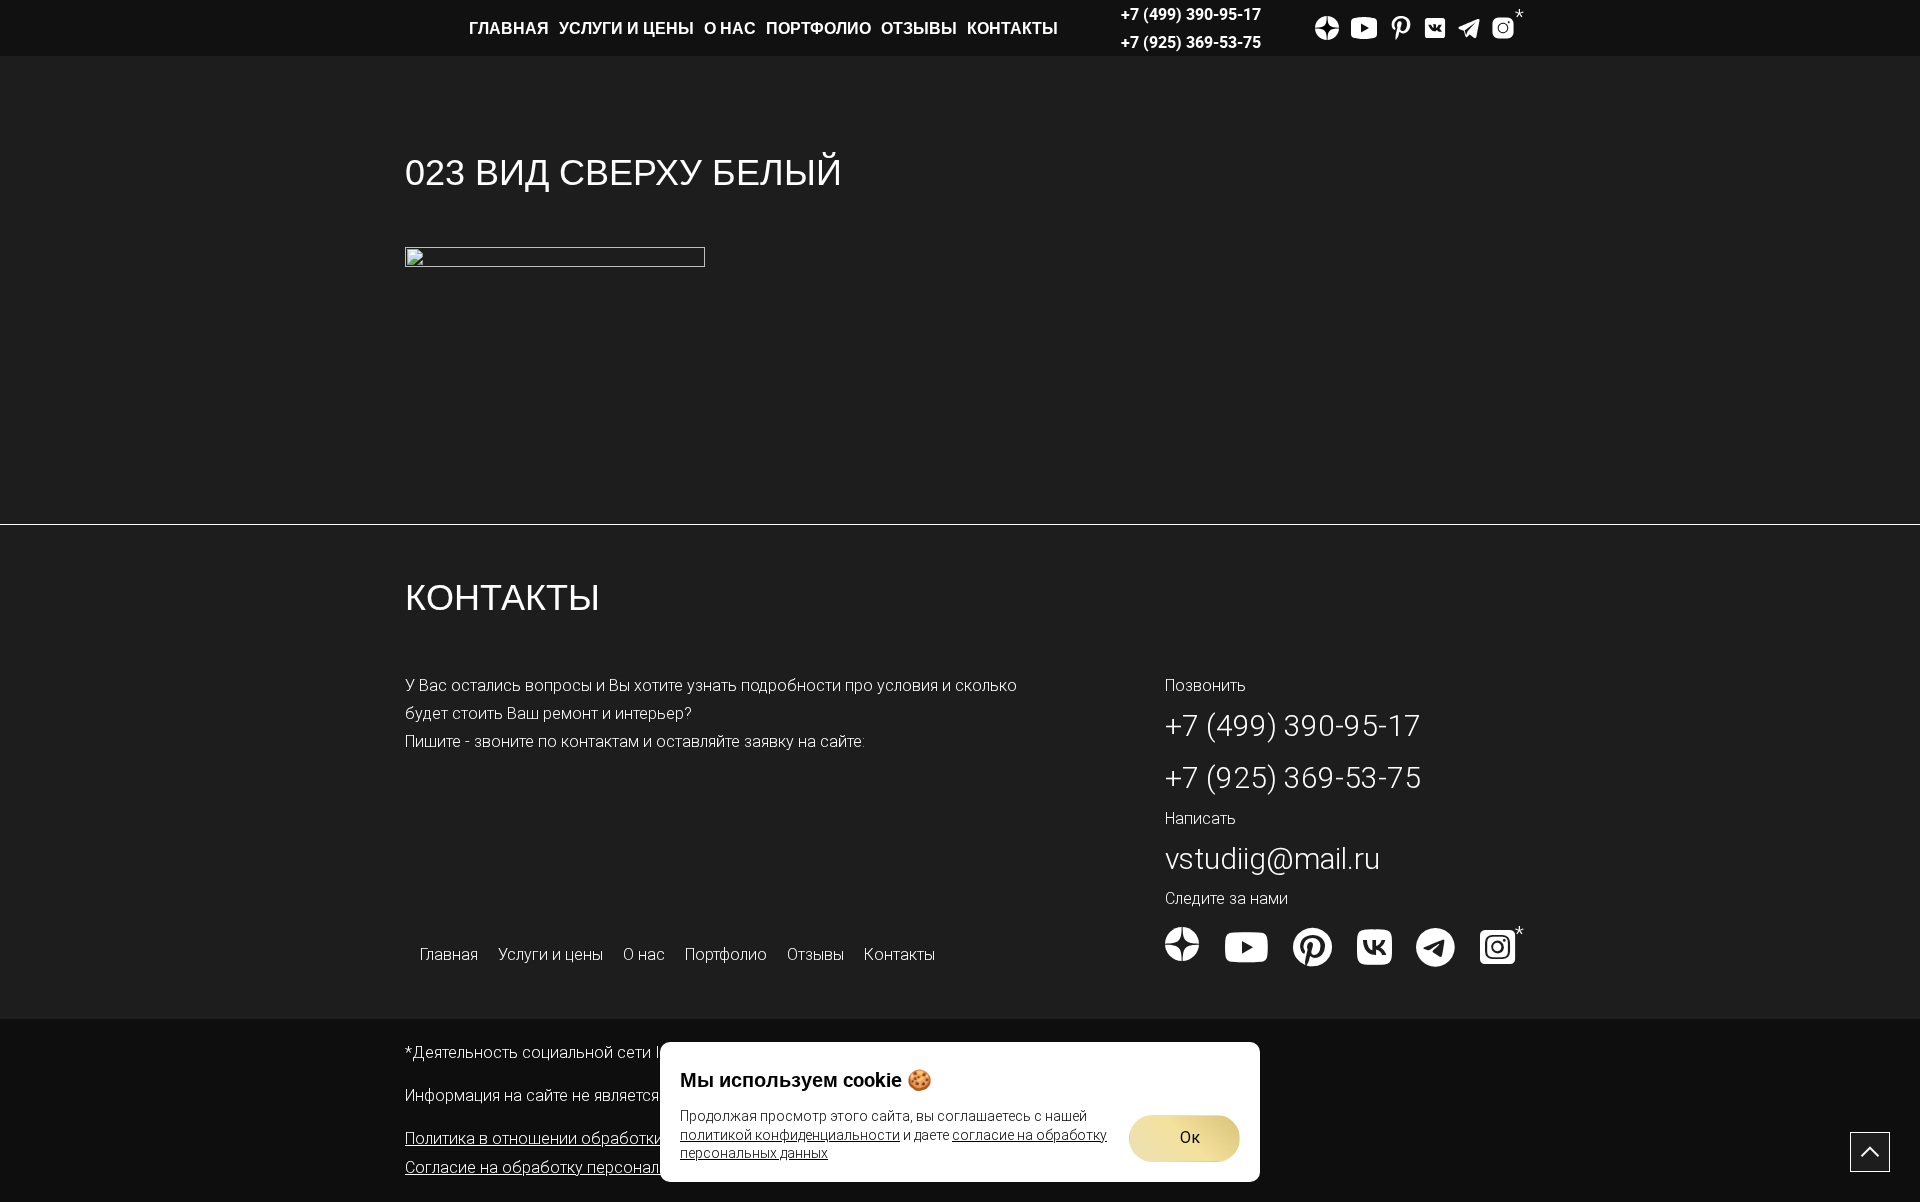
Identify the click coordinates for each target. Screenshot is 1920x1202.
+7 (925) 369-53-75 (1191, 42)
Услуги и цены (626, 28)
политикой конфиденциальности (790, 1135)
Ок (1190, 1137)
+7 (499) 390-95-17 (1191, 14)
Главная (509, 28)
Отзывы (919, 28)
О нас (730, 28)
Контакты (1012, 28)
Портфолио (818, 28)
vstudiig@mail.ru (1272, 858)
